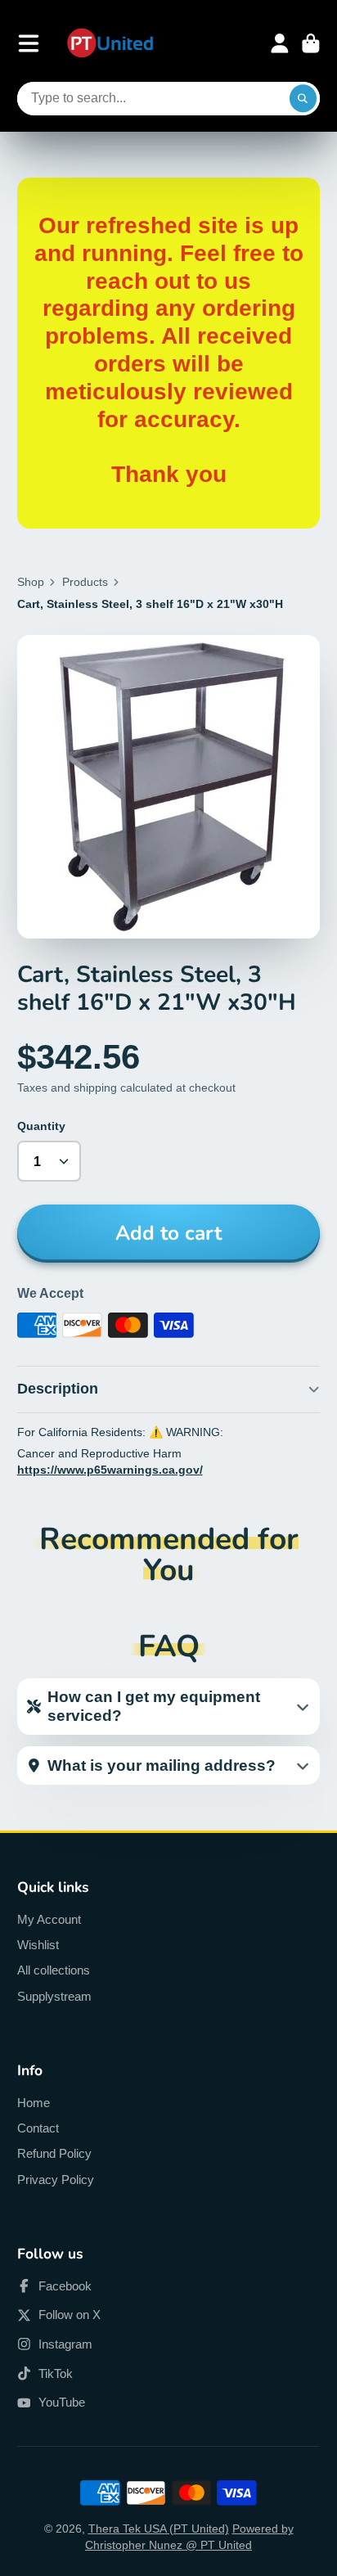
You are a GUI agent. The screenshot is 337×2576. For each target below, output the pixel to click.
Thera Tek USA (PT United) (159, 2529)
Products (85, 582)
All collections (54, 1970)
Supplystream (54, 1996)
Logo (110, 44)
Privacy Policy (56, 2180)
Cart (311, 43)
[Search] (303, 99)
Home (34, 2103)
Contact (38, 2128)
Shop (31, 582)
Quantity (41, 1126)
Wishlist (38, 1945)
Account (280, 43)
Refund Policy (54, 2153)
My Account (49, 1919)
